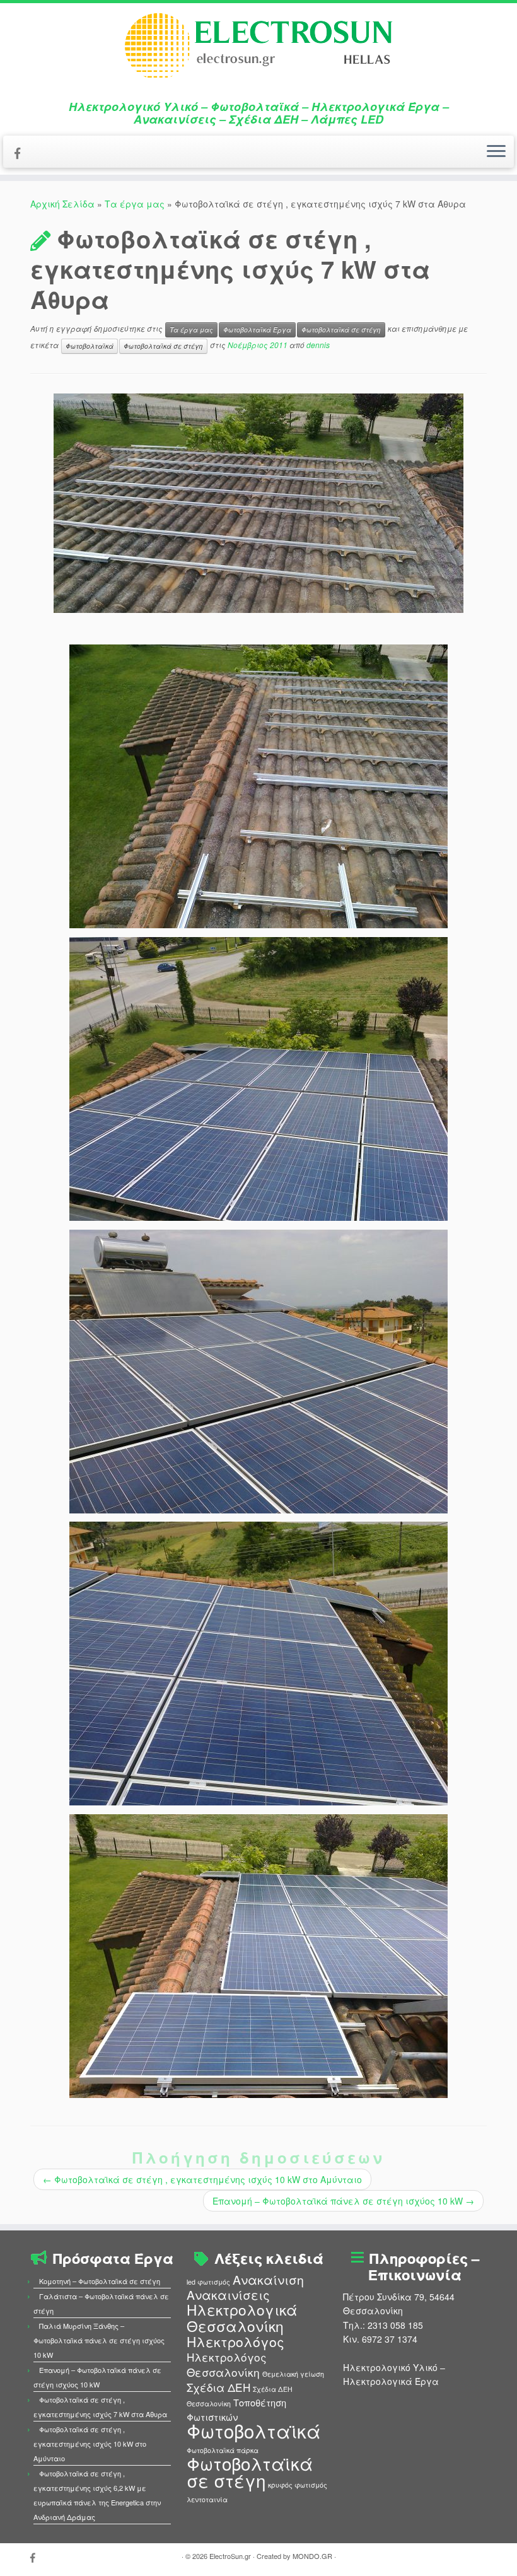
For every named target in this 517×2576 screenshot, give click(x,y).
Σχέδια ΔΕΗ (218, 2387)
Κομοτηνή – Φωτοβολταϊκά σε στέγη (100, 2281)
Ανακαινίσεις (228, 2295)
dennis (318, 345)
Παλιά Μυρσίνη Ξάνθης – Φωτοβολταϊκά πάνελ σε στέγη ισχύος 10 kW (99, 2340)
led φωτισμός (208, 2282)
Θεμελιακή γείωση (293, 2374)
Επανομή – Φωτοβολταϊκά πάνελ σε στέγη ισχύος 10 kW (343, 2201)
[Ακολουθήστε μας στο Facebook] (21, 153)
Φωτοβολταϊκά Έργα (257, 329)
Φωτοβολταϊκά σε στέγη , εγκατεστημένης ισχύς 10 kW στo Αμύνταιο (202, 2179)
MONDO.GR (312, 2556)
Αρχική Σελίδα (64, 204)
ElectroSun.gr (230, 2556)
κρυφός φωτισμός (298, 2485)
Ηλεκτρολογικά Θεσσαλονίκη (242, 2317)
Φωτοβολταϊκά (90, 346)
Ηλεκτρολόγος (235, 2341)
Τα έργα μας (135, 204)
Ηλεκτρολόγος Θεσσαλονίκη (227, 2364)
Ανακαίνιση (268, 2280)
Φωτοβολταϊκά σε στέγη (341, 329)
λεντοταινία (207, 2499)
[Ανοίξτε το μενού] (496, 152)
